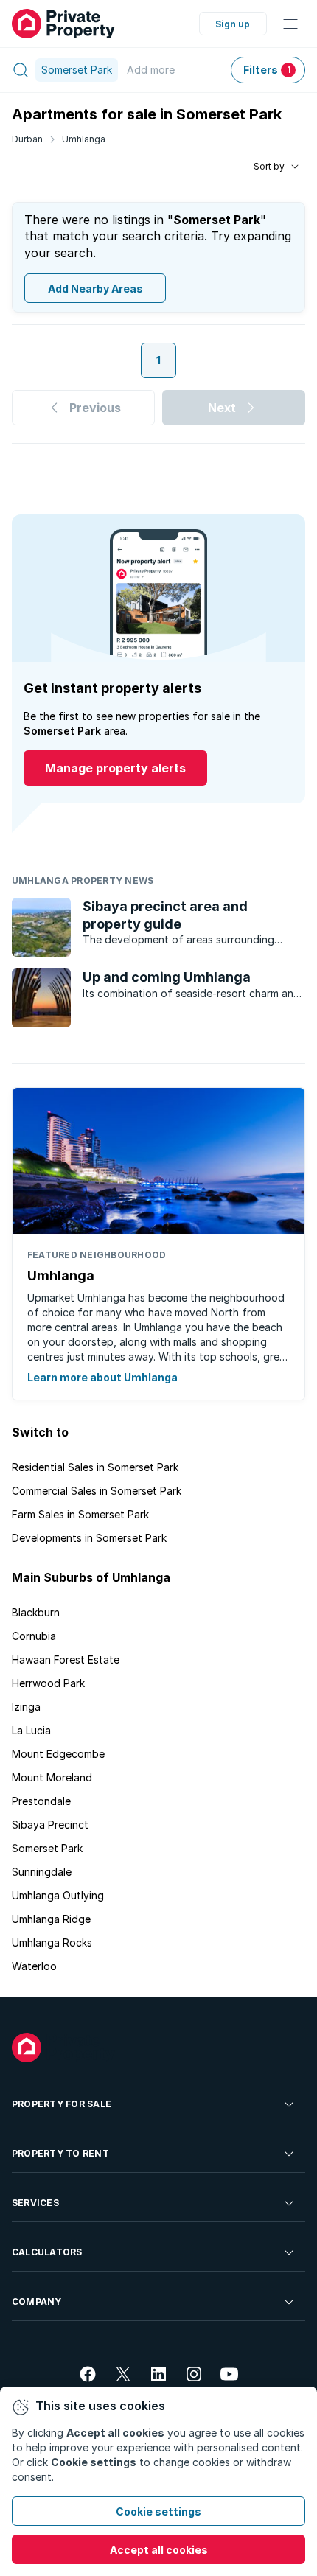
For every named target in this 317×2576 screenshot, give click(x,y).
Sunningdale (42, 1872)
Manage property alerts (115, 768)
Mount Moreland (52, 1777)
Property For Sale (62, 2104)
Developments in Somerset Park (89, 1538)
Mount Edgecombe (58, 1754)
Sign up (233, 24)
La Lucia (31, 1730)
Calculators (47, 2252)
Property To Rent (60, 2153)
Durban (27, 139)
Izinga (26, 1707)
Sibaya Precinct (50, 1825)
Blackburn (36, 1612)
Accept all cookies (159, 2550)
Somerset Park (47, 1848)
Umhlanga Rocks (52, 1943)
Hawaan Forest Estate (66, 1659)
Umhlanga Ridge (51, 1919)
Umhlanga (84, 139)
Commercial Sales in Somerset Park (97, 1491)
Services (35, 2203)
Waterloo (34, 1966)
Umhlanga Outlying (58, 1895)
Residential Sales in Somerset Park (95, 1467)
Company (37, 2301)
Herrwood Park (48, 1683)
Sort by (269, 166)
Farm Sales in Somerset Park (80, 1514)
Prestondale (41, 1801)
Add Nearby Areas (95, 289)
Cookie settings (158, 2512)
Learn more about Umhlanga (102, 1377)
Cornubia (34, 1636)
